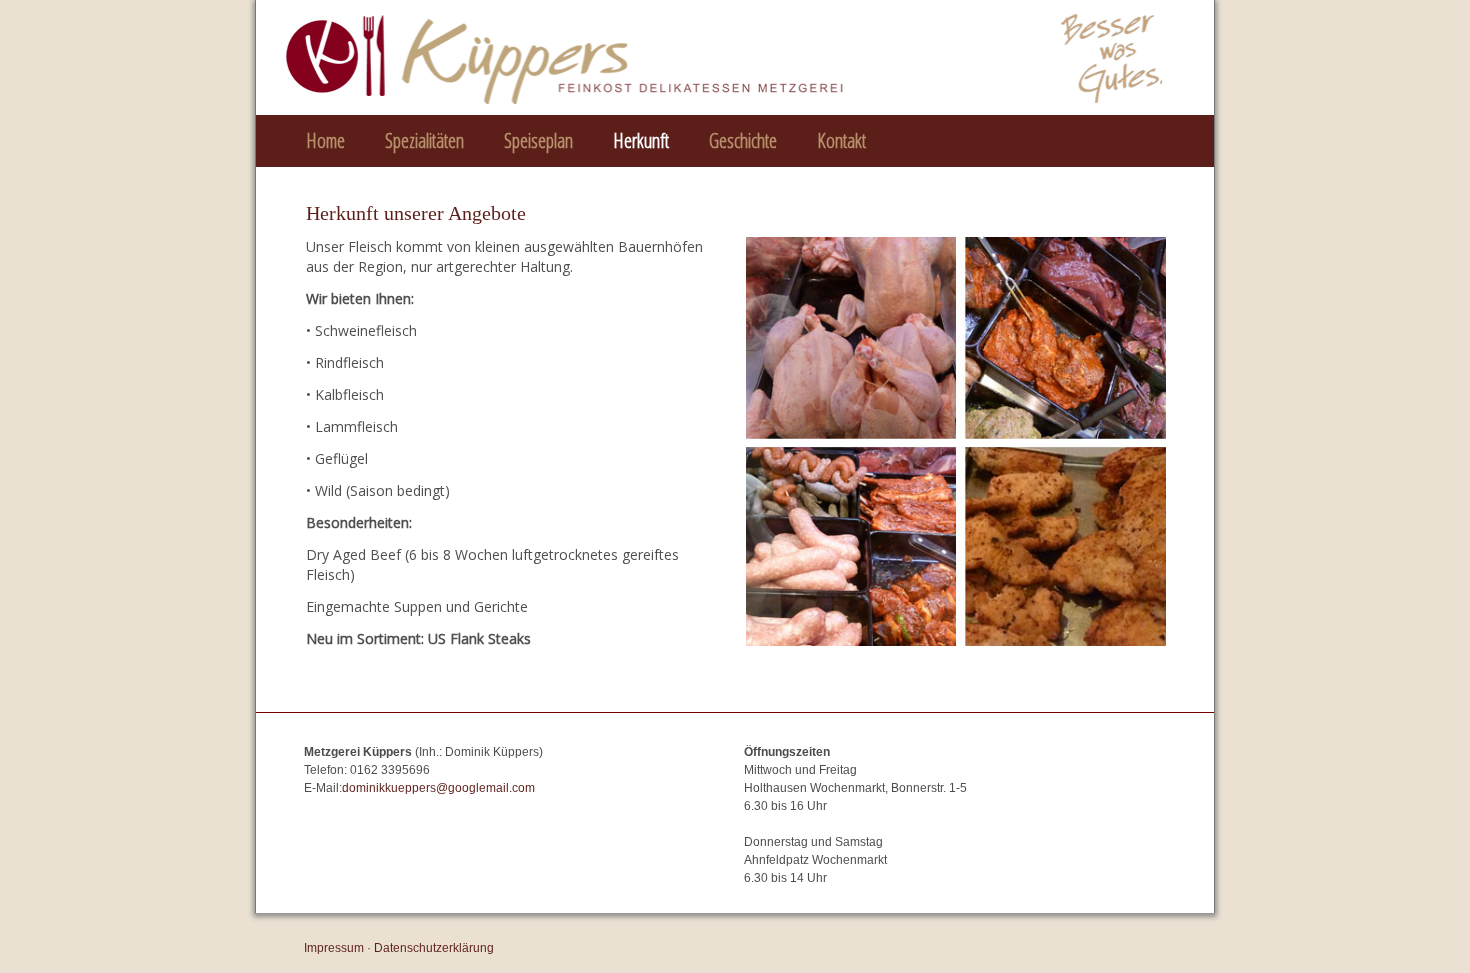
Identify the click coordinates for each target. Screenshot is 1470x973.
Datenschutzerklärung (434, 948)
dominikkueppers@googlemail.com (438, 788)
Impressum (334, 948)
